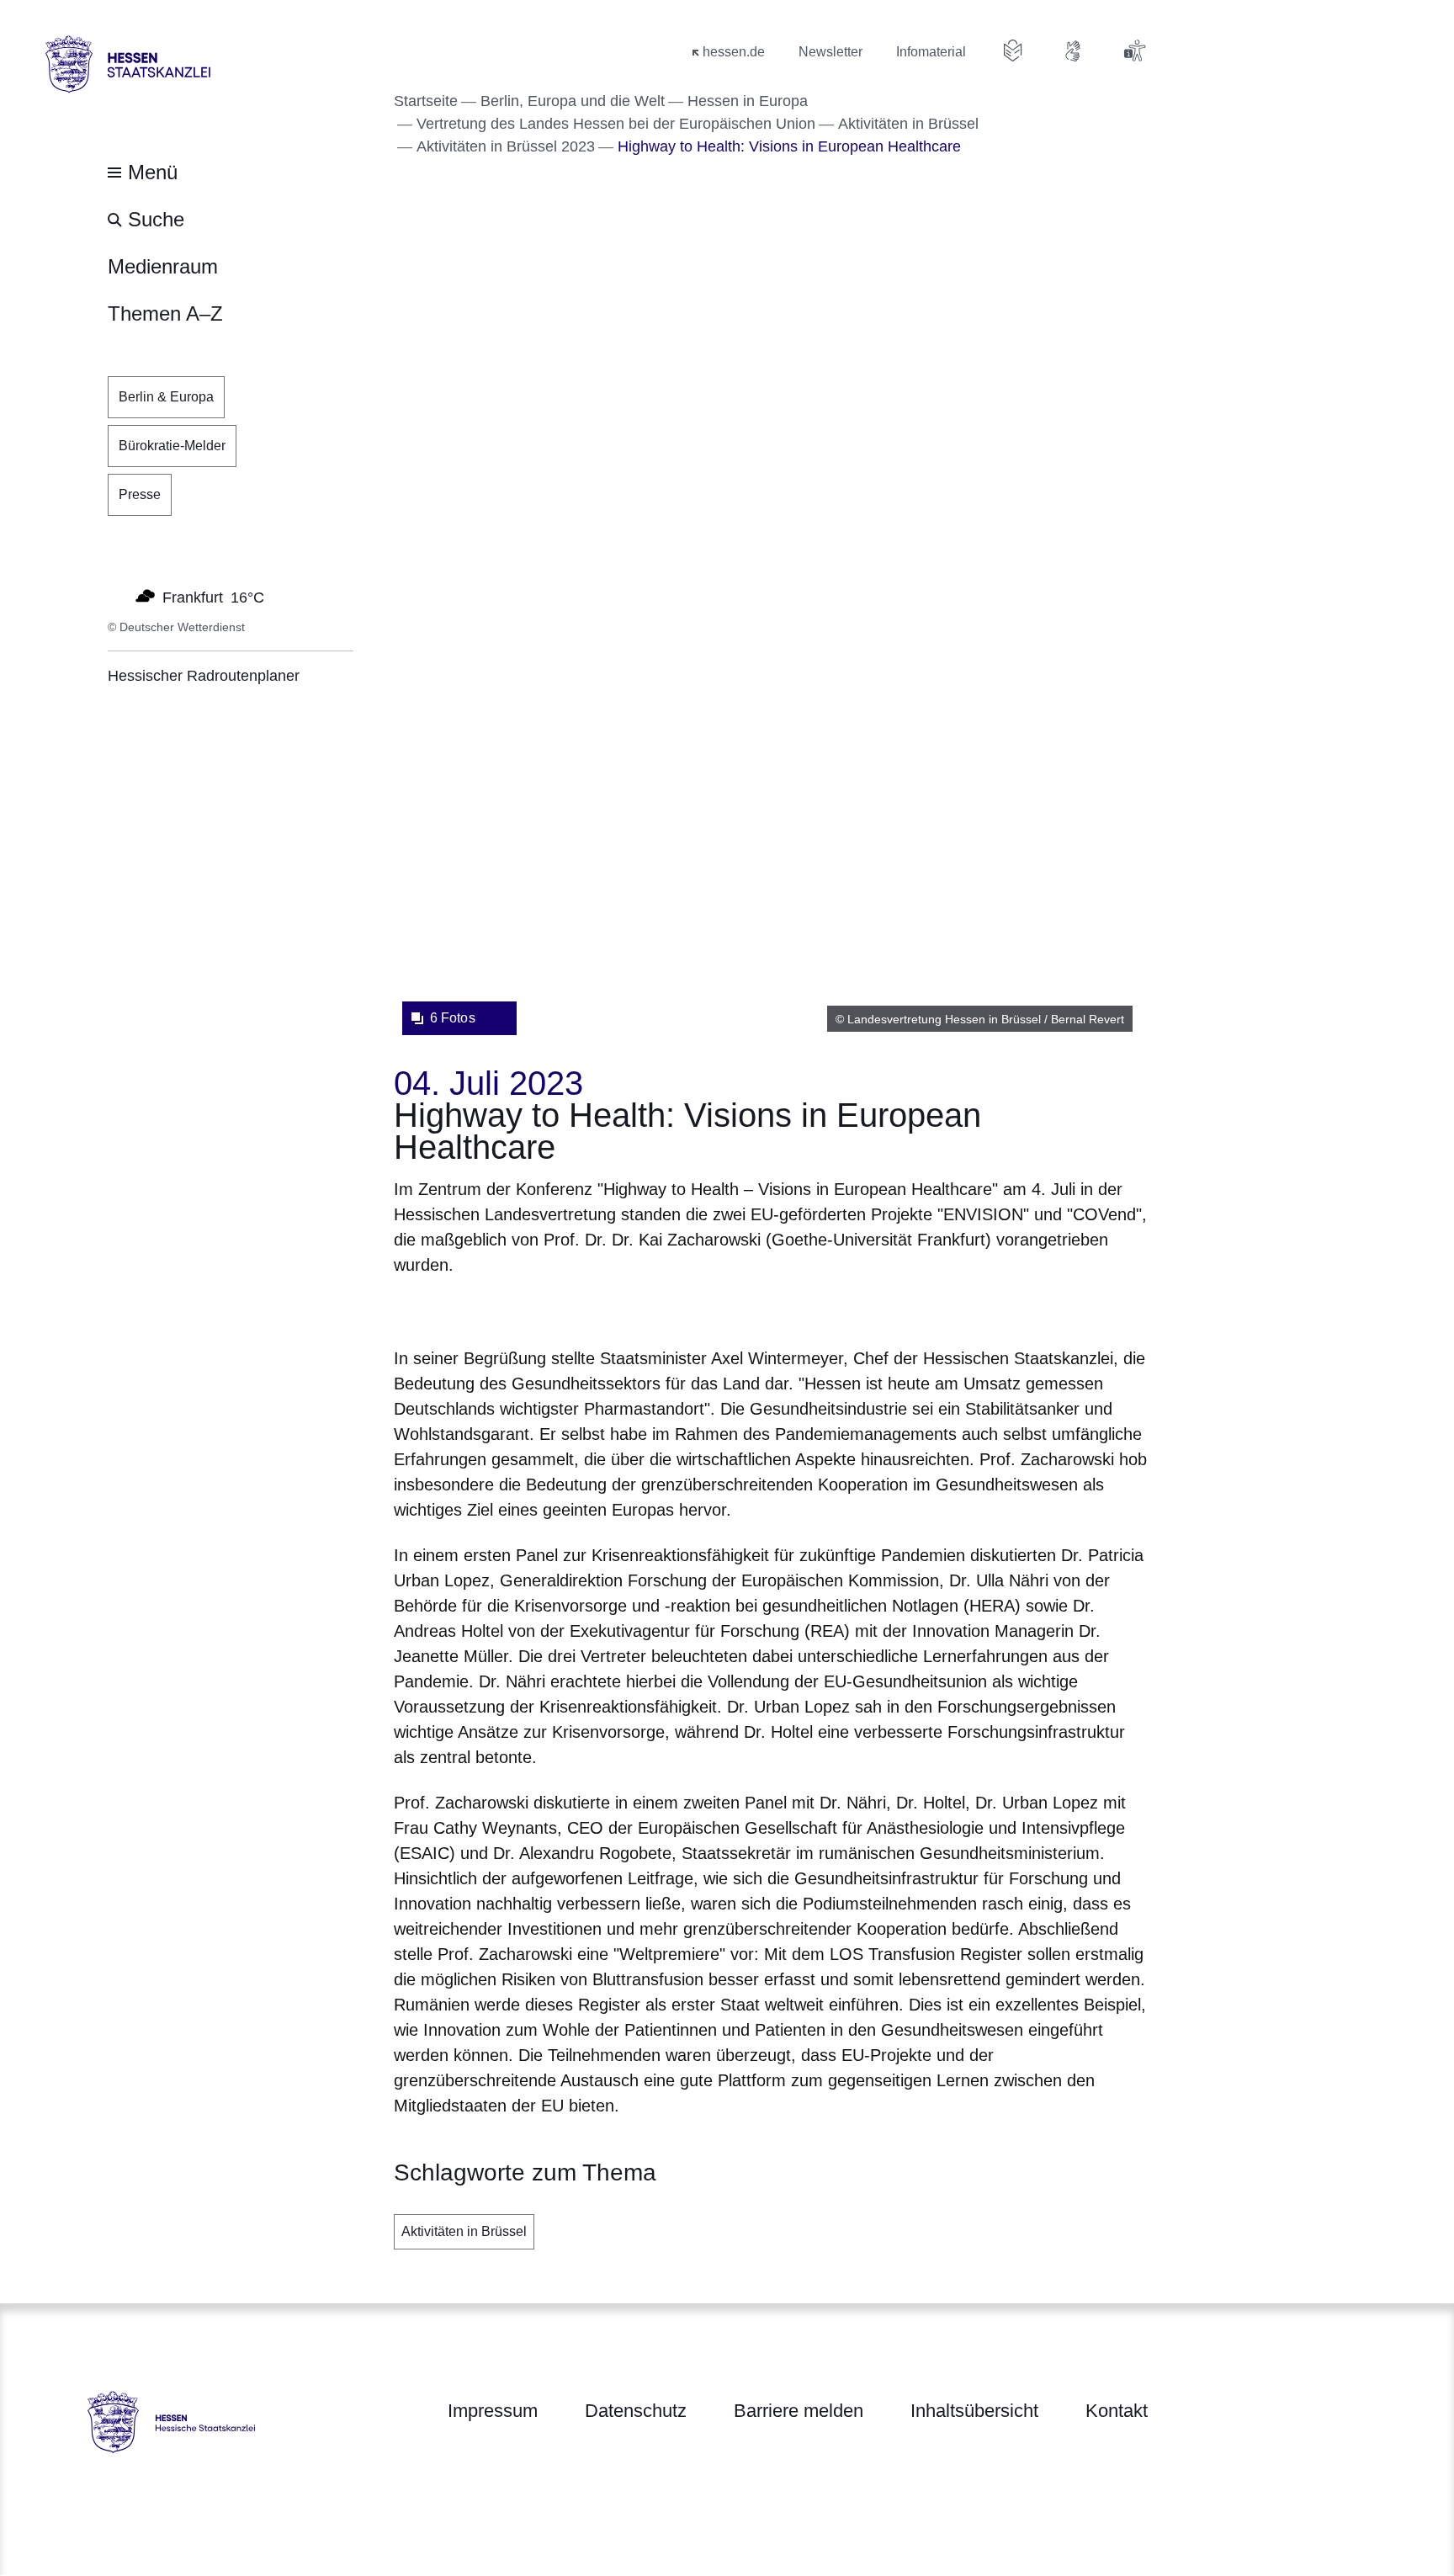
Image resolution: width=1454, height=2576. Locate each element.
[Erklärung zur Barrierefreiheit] (1134, 50)
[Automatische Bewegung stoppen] (117, 596)
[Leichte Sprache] (1013, 50)
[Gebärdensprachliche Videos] (1074, 50)
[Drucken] (538, 1308)
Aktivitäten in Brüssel (464, 2231)
